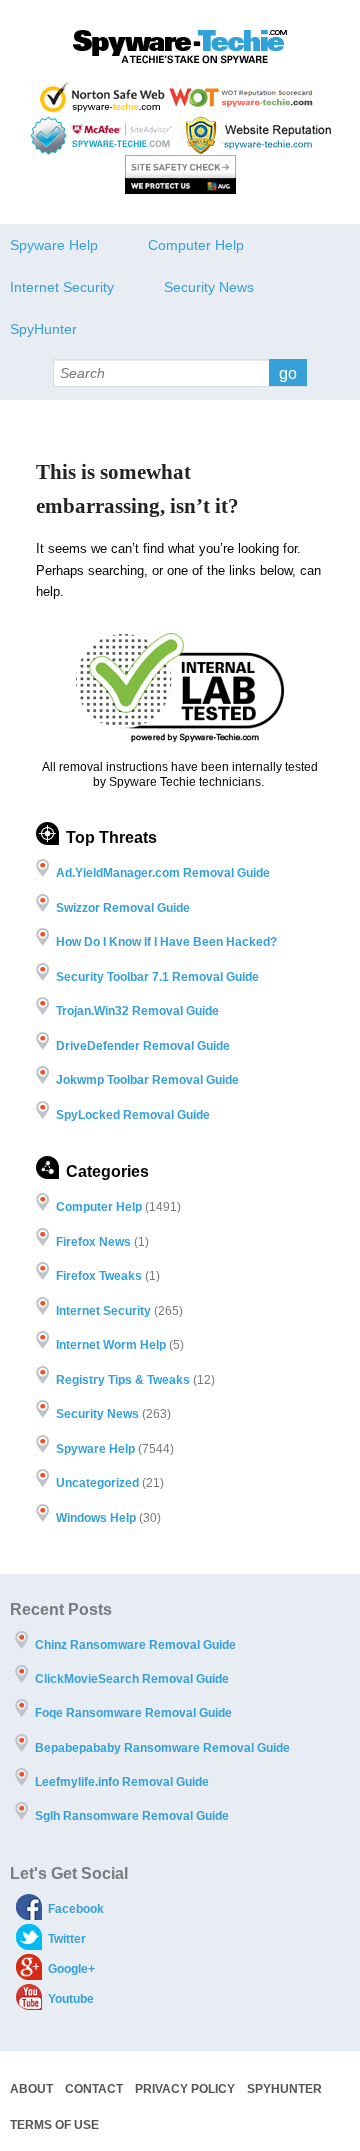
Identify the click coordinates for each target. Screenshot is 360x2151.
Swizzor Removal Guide (123, 908)
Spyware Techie (180, 47)
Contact (94, 2089)
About (31, 2089)
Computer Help (196, 245)
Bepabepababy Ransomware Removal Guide (162, 1748)
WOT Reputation (244, 96)
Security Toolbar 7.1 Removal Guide (157, 977)
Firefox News (93, 1242)
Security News (209, 287)
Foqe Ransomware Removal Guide (133, 1713)
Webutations (261, 135)
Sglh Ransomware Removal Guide (132, 1816)
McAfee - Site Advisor (103, 135)
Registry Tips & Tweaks (123, 1380)
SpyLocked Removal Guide (133, 1115)
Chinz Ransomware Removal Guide (135, 1645)
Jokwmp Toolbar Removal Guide (147, 1080)
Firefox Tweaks (99, 1276)
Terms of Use (54, 2125)
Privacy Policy (185, 2089)
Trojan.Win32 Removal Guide (137, 1011)
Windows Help (96, 1518)
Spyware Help (54, 245)
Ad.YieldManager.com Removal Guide (163, 873)
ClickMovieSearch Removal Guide (132, 1679)
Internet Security (62, 287)
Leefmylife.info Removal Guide (122, 1782)
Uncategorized (97, 1483)
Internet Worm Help (111, 1345)
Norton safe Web (102, 96)
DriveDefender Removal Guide (143, 1046)
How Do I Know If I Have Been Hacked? (166, 942)
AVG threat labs (180, 174)
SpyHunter (43, 329)
